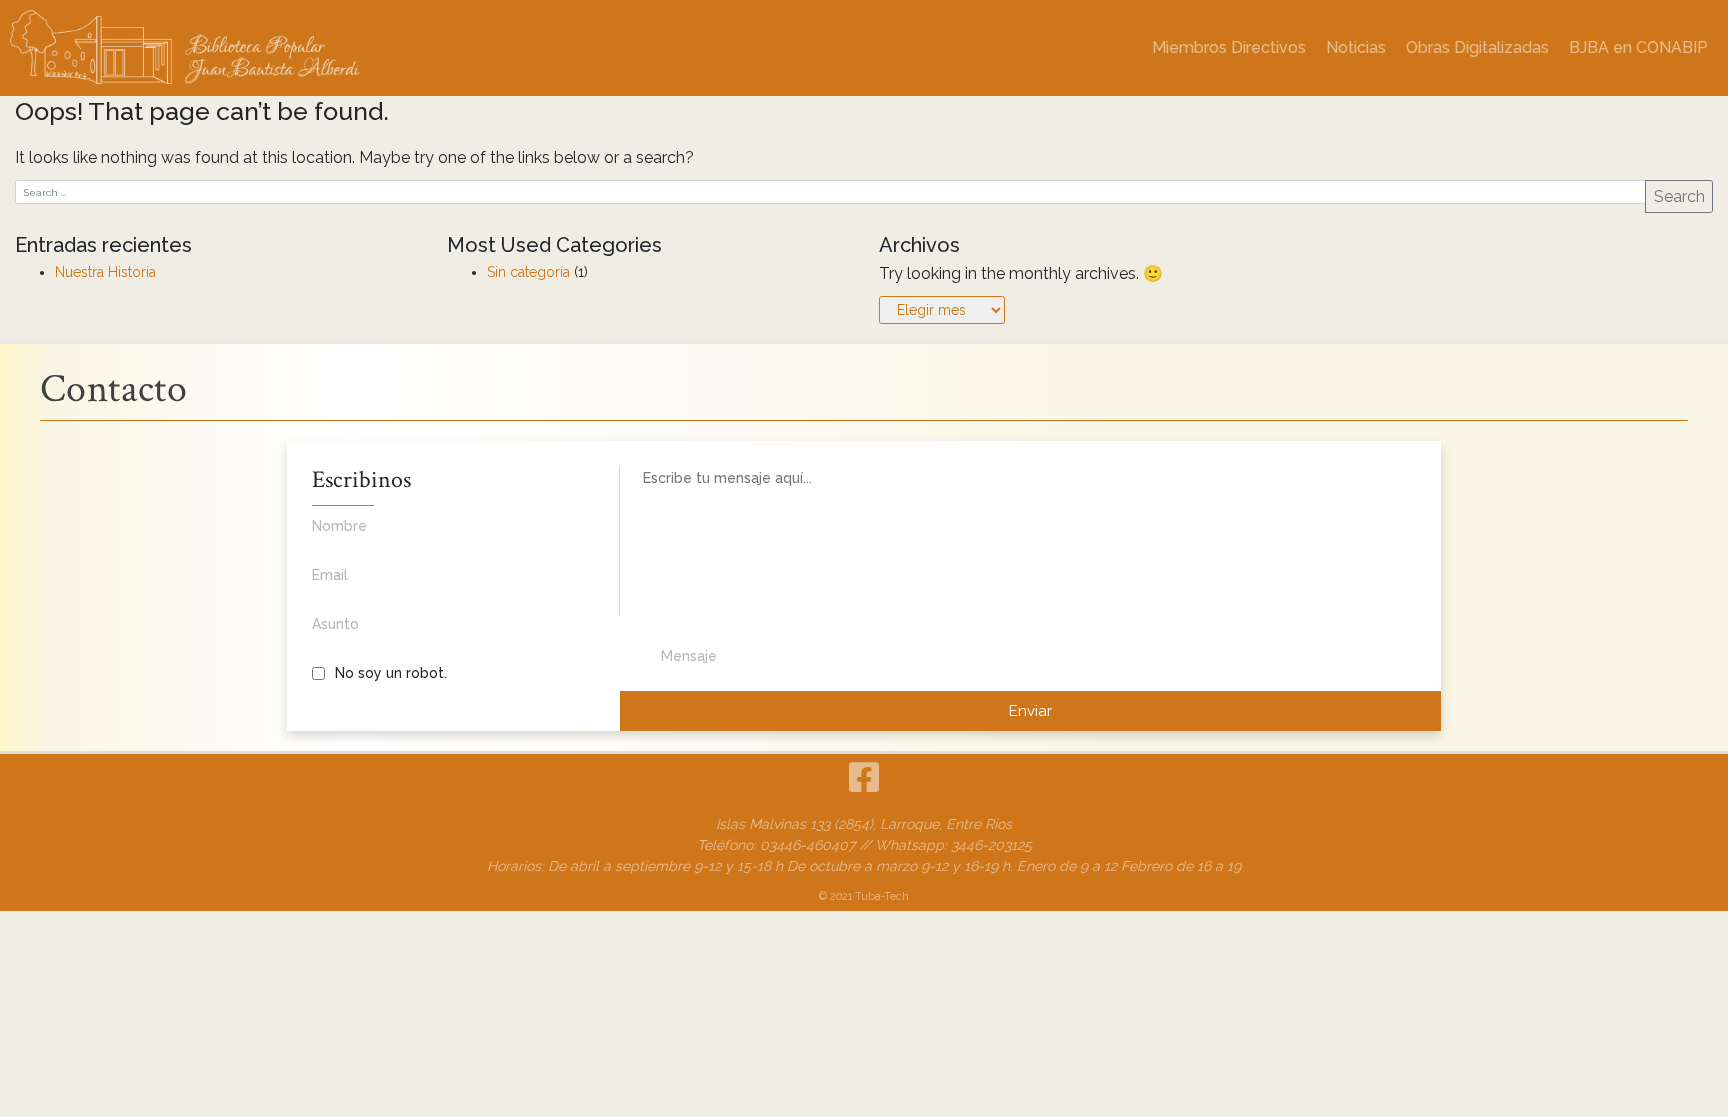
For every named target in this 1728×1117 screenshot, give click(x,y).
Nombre (339, 526)
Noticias (1356, 47)
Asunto (335, 624)
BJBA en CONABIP (1638, 47)
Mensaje (689, 656)
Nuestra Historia (105, 272)
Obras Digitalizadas (1477, 47)
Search (1679, 196)
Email (330, 575)
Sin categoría (528, 272)
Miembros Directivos (1229, 47)
